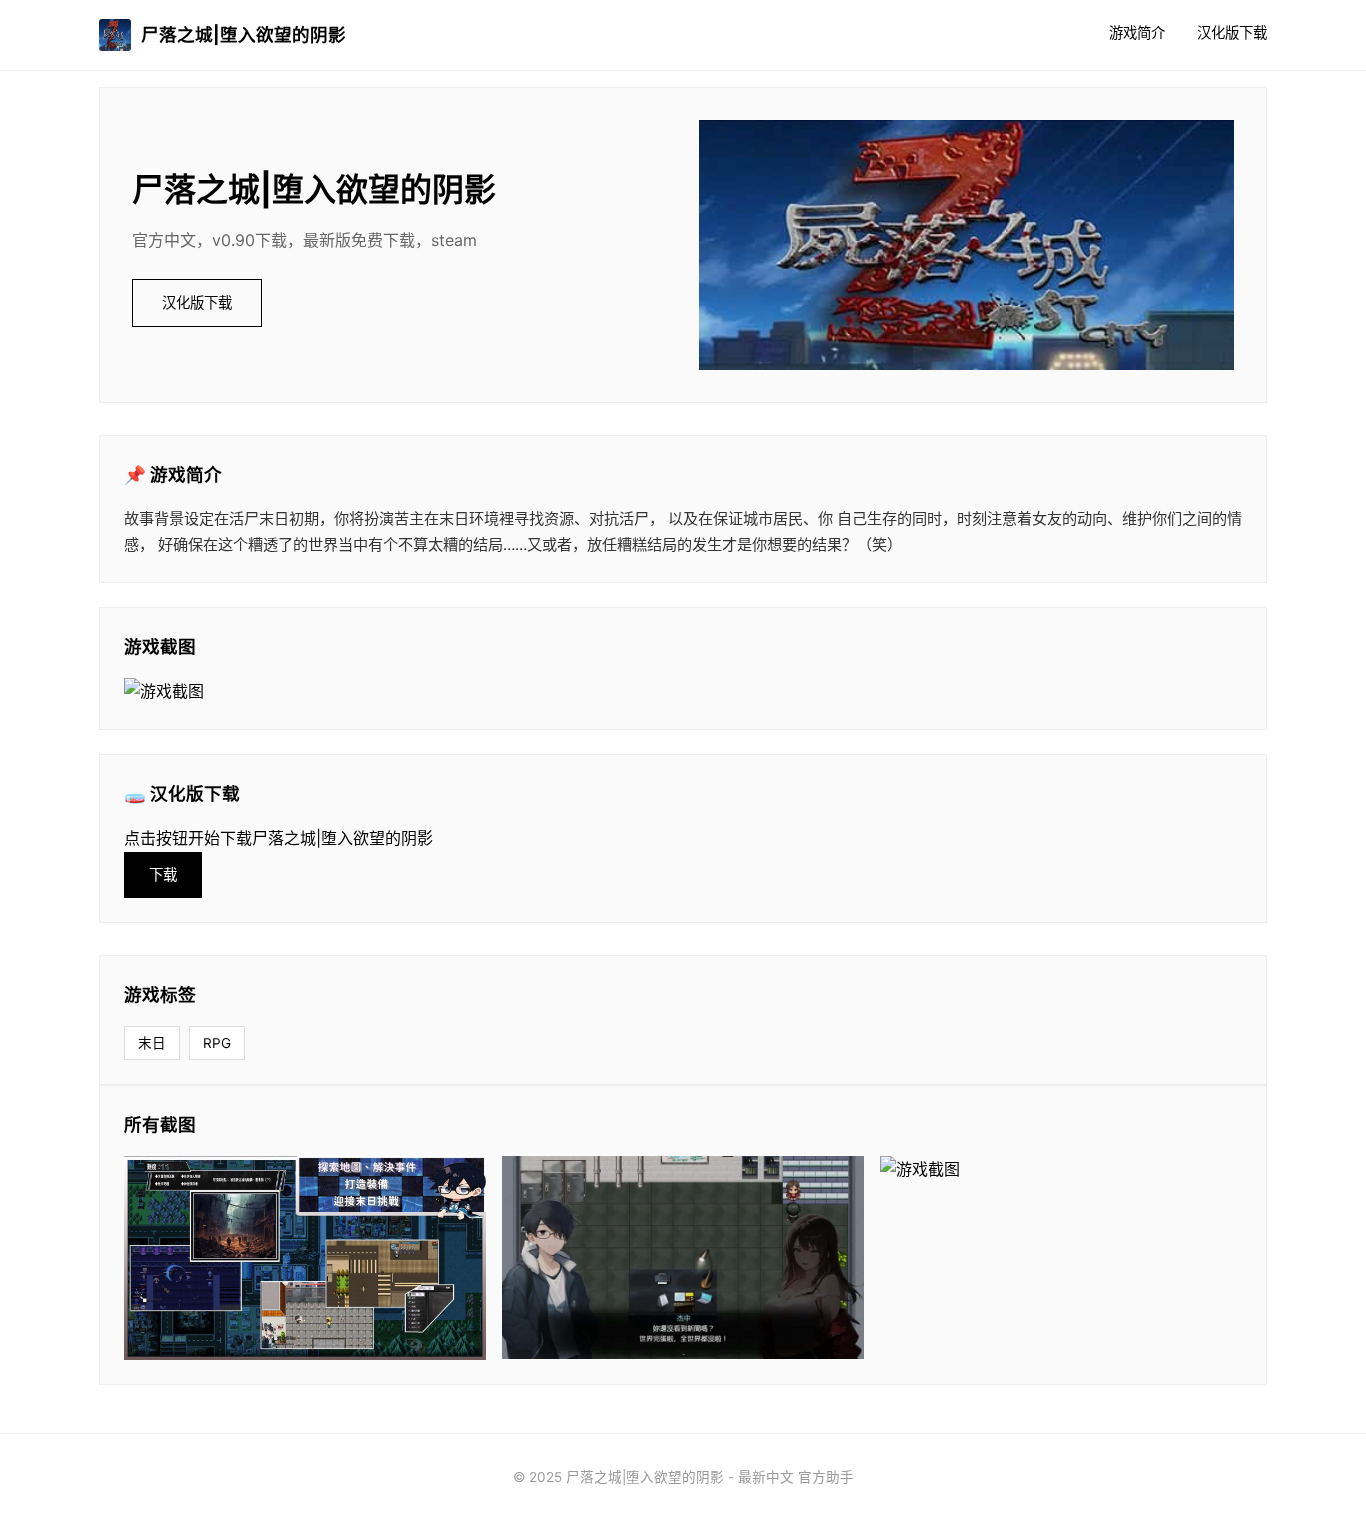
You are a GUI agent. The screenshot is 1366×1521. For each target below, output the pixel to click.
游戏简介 (1137, 32)
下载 (163, 874)
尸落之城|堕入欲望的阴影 (243, 34)
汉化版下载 (1232, 32)
